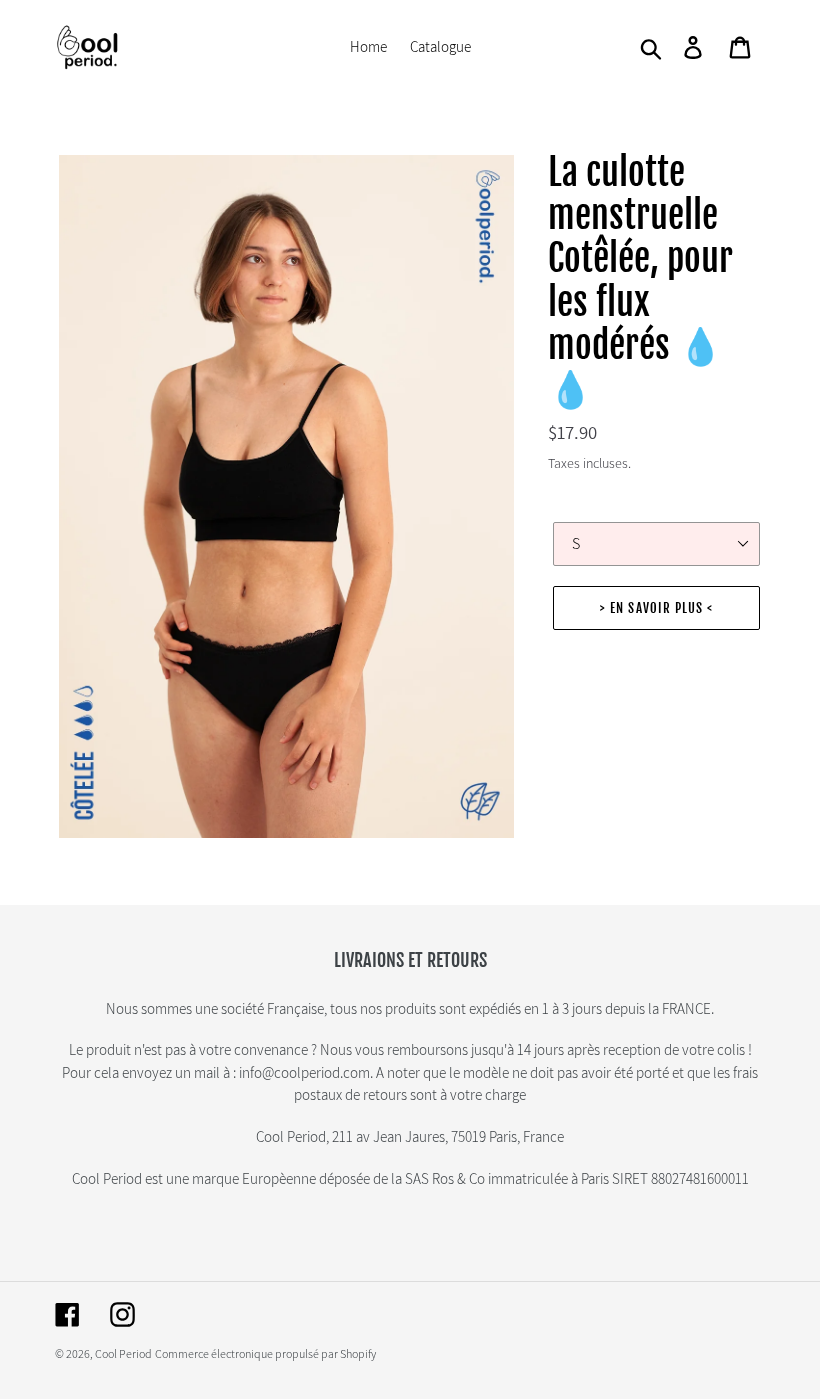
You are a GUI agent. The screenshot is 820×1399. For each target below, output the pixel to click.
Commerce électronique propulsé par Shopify (265, 1353)
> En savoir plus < (656, 608)
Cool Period (123, 1353)
